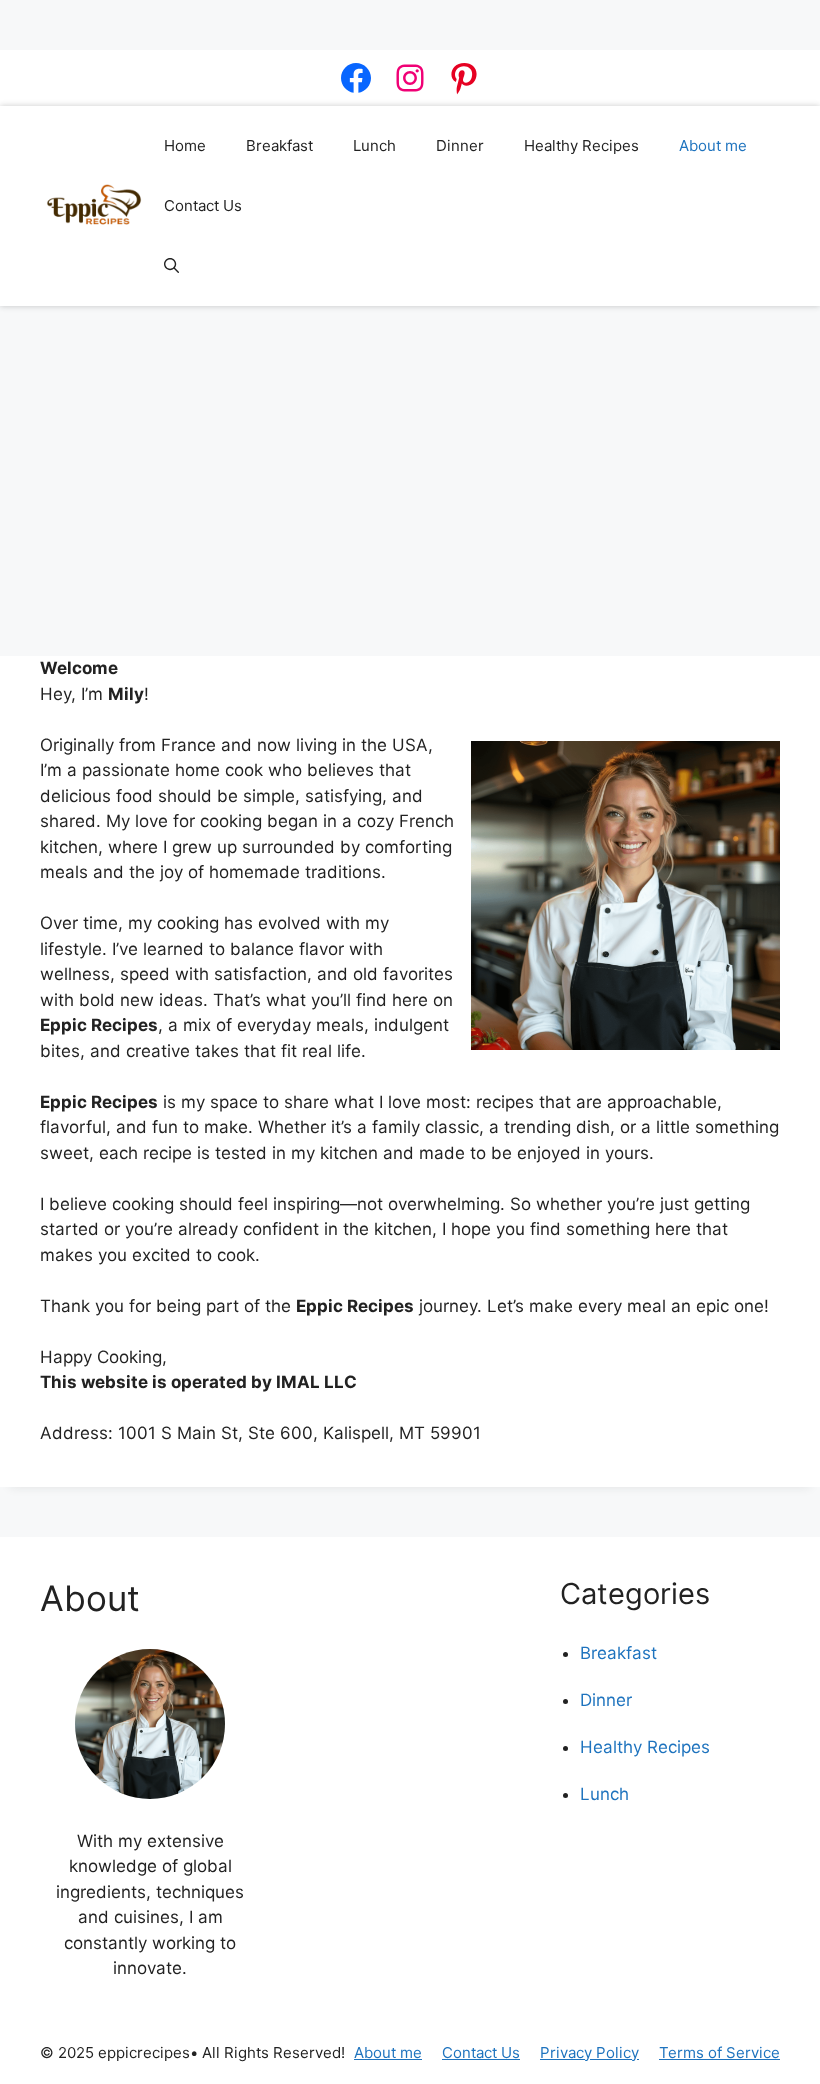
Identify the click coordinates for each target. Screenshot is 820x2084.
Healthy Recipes (581, 145)
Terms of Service (719, 2052)
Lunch (374, 145)
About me (713, 145)
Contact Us (203, 205)
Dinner (460, 145)
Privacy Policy (589, 2052)
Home (185, 145)
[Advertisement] (410, 471)
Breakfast (279, 145)
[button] (171, 266)
